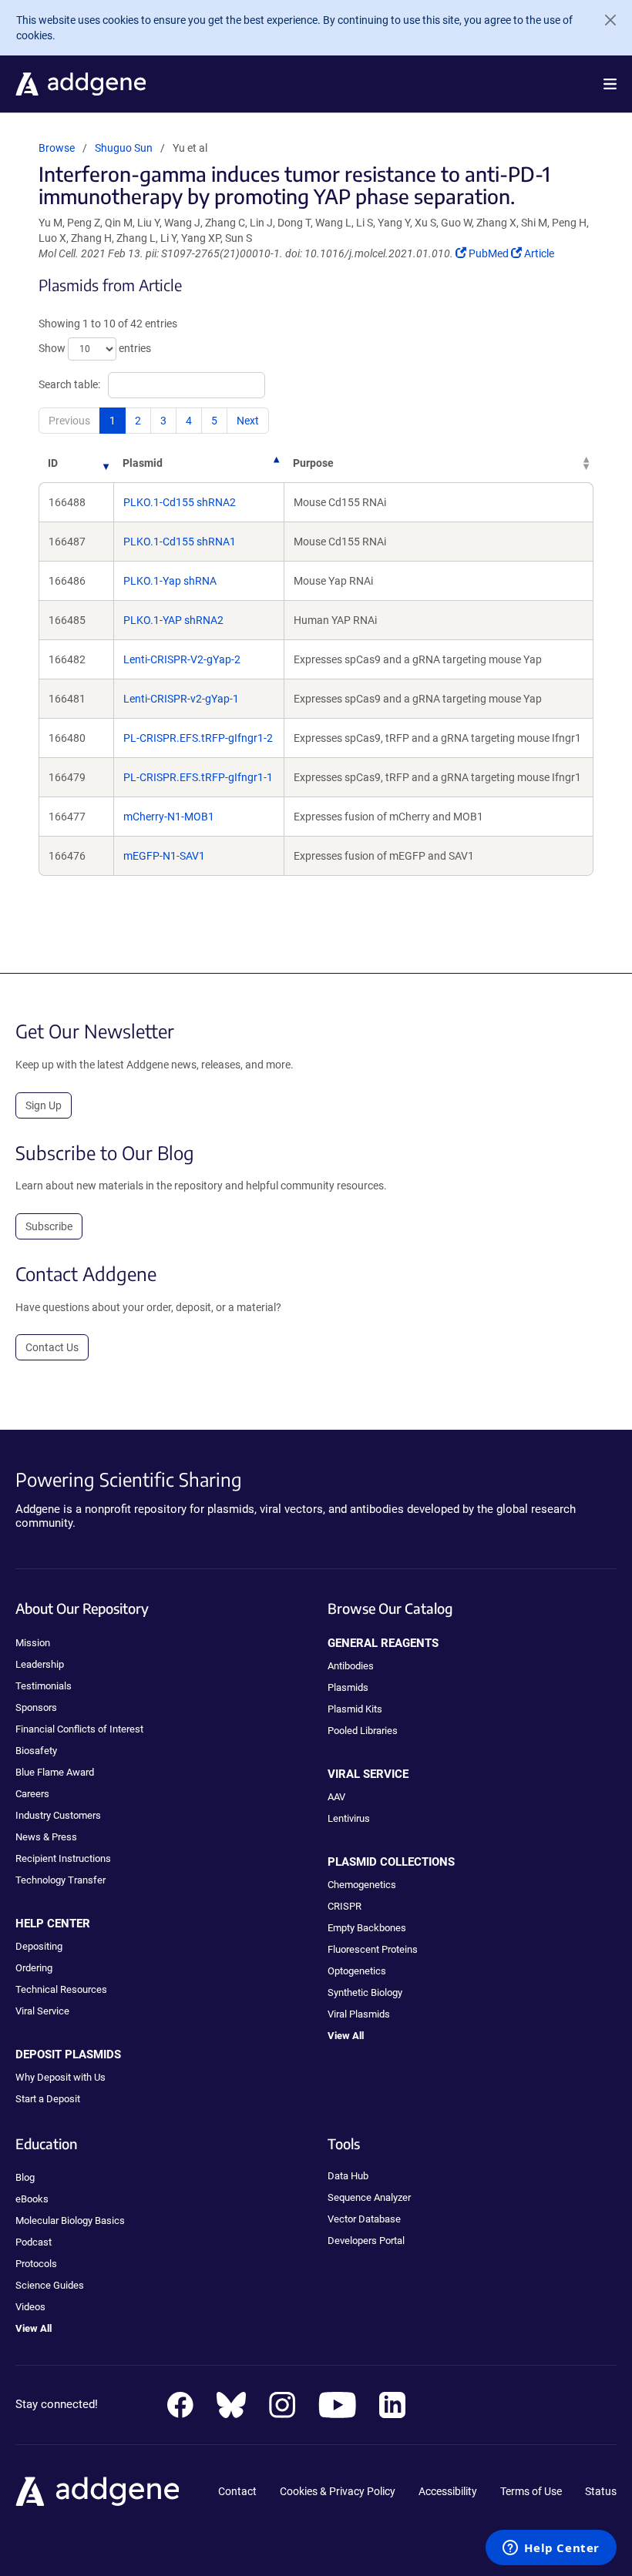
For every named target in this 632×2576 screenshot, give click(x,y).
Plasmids (348, 1687)
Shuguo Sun (124, 148)
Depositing (39, 1946)
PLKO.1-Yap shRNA (170, 581)
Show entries (95, 348)
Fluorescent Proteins (373, 1949)
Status (601, 2491)
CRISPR (345, 1906)
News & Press (46, 1837)
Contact (237, 2491)
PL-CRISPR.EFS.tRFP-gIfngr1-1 (198, 777)
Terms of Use (531, 2491)
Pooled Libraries (363, 1731)
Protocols (36, 2264)
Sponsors (36, 1707)
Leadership (40, 1664)
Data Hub (348, 2176)
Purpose (313, 463)
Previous (69, 421)
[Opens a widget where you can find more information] (551, 2549)
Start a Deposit (48, 2099)
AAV (336, 1797)
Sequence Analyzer (369, 2197)
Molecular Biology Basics (70, 2220)
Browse (57, 148)
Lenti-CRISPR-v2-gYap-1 (181, 699)
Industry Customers (58, 1815)
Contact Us (52, 1347)
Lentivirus (349, 1818)
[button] (610, 84)
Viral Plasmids (359, 2014)
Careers (32, 1794)
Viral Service (42, 2011)
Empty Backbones (367, 1928)
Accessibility (448, 2491)
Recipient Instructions (63, 1858)
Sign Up (44, 1105)
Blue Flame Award (55, 1772)
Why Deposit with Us (61, 2077)
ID (53, 463)
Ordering (34, 1968)
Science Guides (50, 2285)
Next (248, 421)
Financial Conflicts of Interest (79, 1729)
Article (539, 253)
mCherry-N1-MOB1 (169, 817)
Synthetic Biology (365, 1992)
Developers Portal (366, 2241)
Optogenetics (357, 1971)
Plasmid (143, 463)
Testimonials (44, 1686)
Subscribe (49, 1226)
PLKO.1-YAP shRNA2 (173, 620)
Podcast (34, 2242)
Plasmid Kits (355, 1709)
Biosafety (36, 1751)
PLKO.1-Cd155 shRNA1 (180, 542)
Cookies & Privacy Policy (338, 2491)
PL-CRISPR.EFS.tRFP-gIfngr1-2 (198, 738)
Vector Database (364, 2219)
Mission (33, 1643)
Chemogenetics (362, 1885)
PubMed (489, 253)
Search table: (69, 384)
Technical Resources (61, 1989)
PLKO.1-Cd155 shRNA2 (180, 502)
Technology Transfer (61, 1880)
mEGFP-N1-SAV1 (164, 856)
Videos (30, 2307)
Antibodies (351, 1666)
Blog (25, 2177)
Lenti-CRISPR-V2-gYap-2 (182, 659)
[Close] (604, 20)
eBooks (32, 2199)
